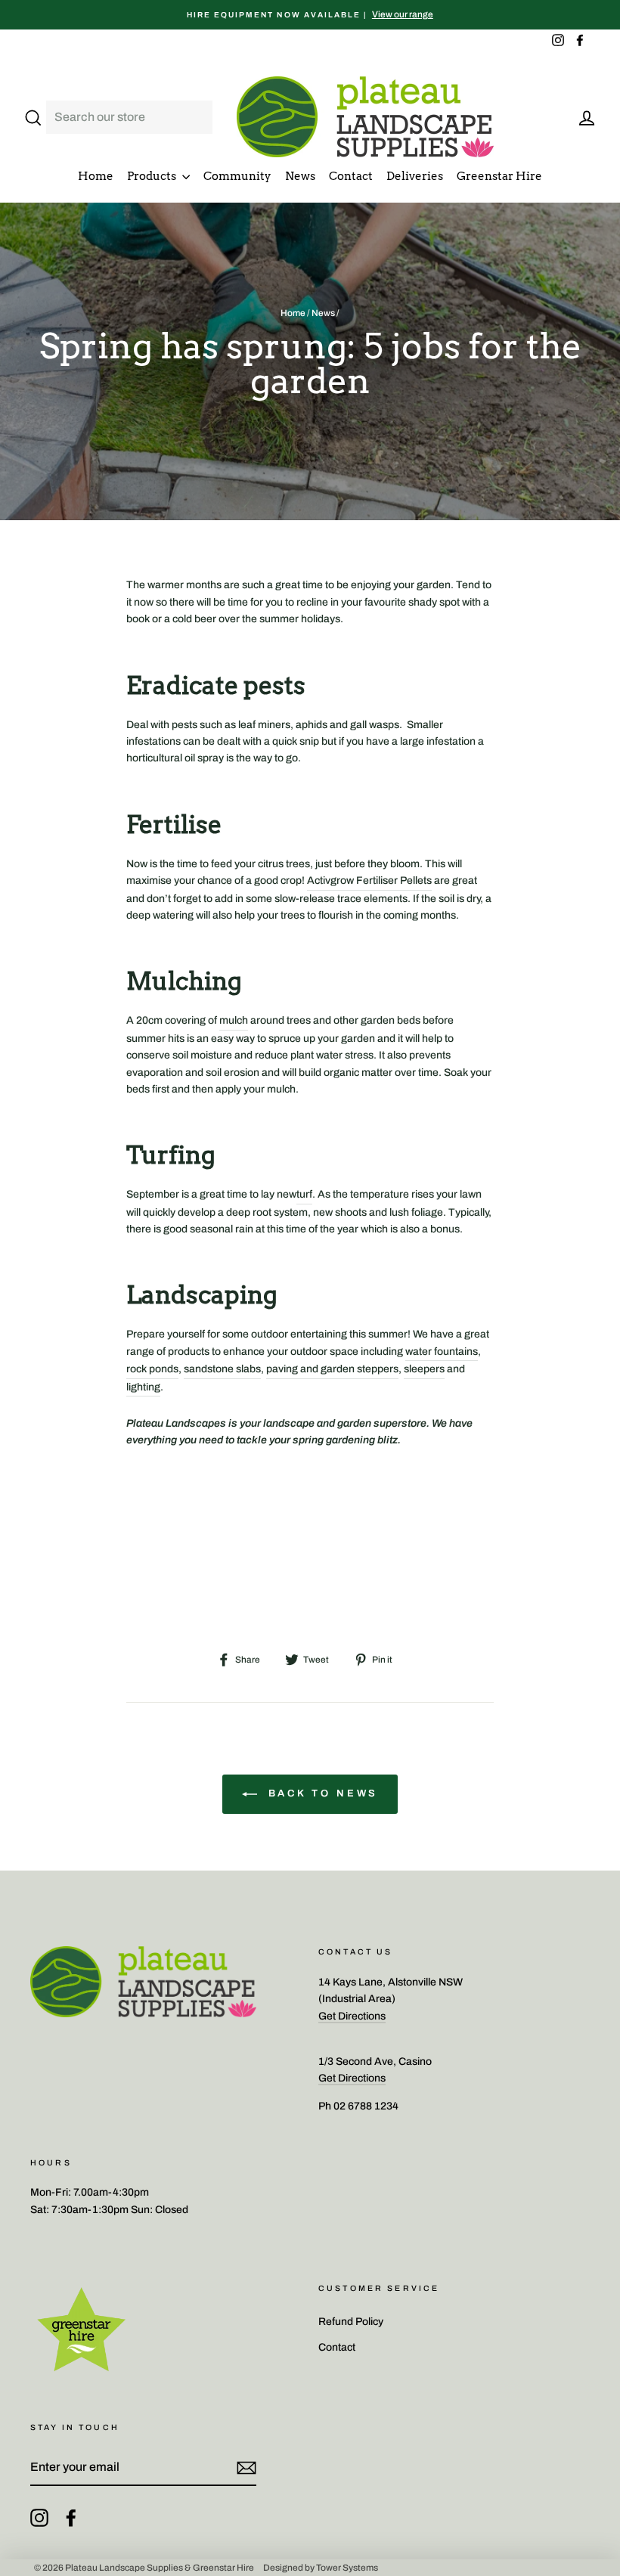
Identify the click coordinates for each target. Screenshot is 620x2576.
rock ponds (152, 1369)
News (300, 176)
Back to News (321, 1794)
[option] (310, 15)
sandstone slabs (222, 1369)
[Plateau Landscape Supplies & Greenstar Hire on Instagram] (39, 2518)
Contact (351, 176)
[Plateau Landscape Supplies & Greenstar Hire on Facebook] (71, 2518)
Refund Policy (351, 2322)
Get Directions (352, 2016)
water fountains (442, 1352)
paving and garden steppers (332, 1369)
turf (304, 1194)
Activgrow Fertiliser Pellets (369, 880)
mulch (234, 1020)
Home (96, 176)
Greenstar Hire (499, 176)
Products (153, 176)
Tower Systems (347, 2568)
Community (237, 176)
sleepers (424, 1369)
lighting (143, 1387)
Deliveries (415, 176)
